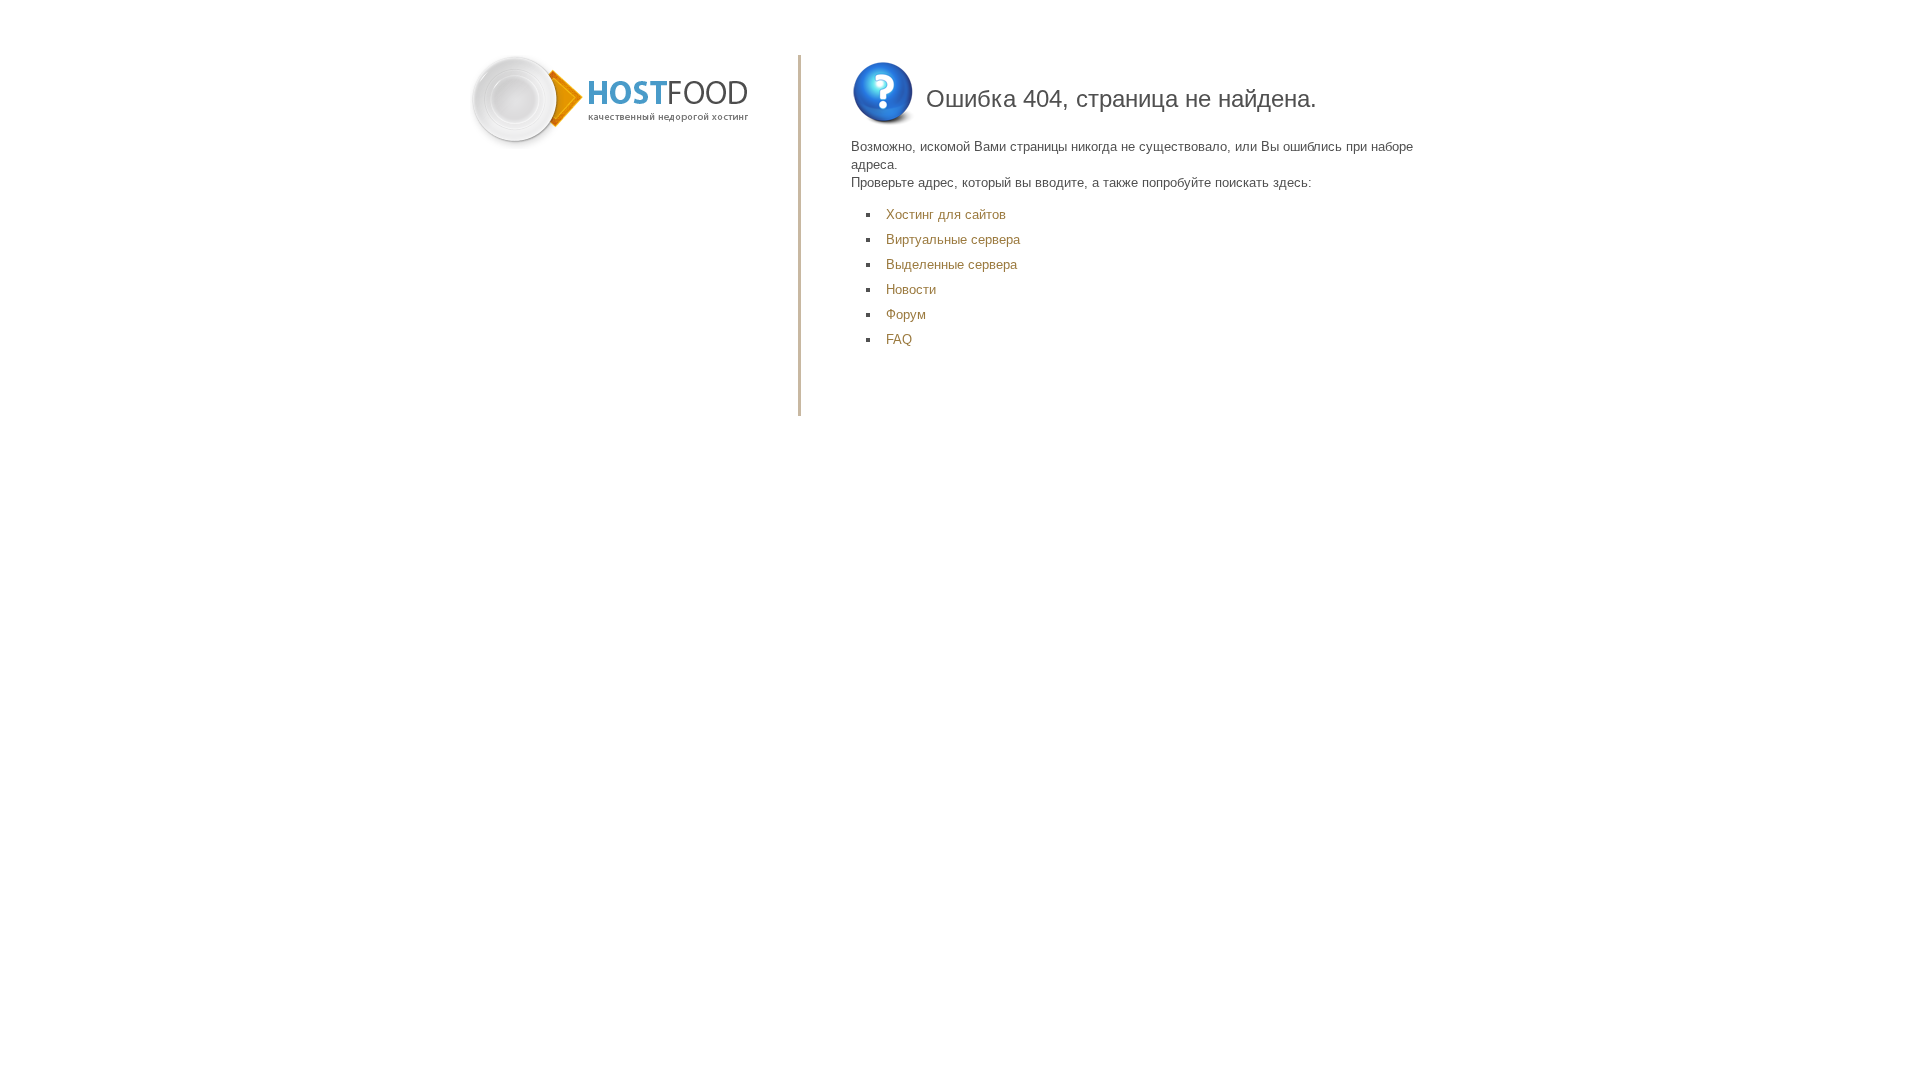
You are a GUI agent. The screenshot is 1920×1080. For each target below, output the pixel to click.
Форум (906, 314)
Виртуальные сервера (953, 239)
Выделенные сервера (951, 264)
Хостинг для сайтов (946, 214)
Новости (911, 289)
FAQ (899, 339)
